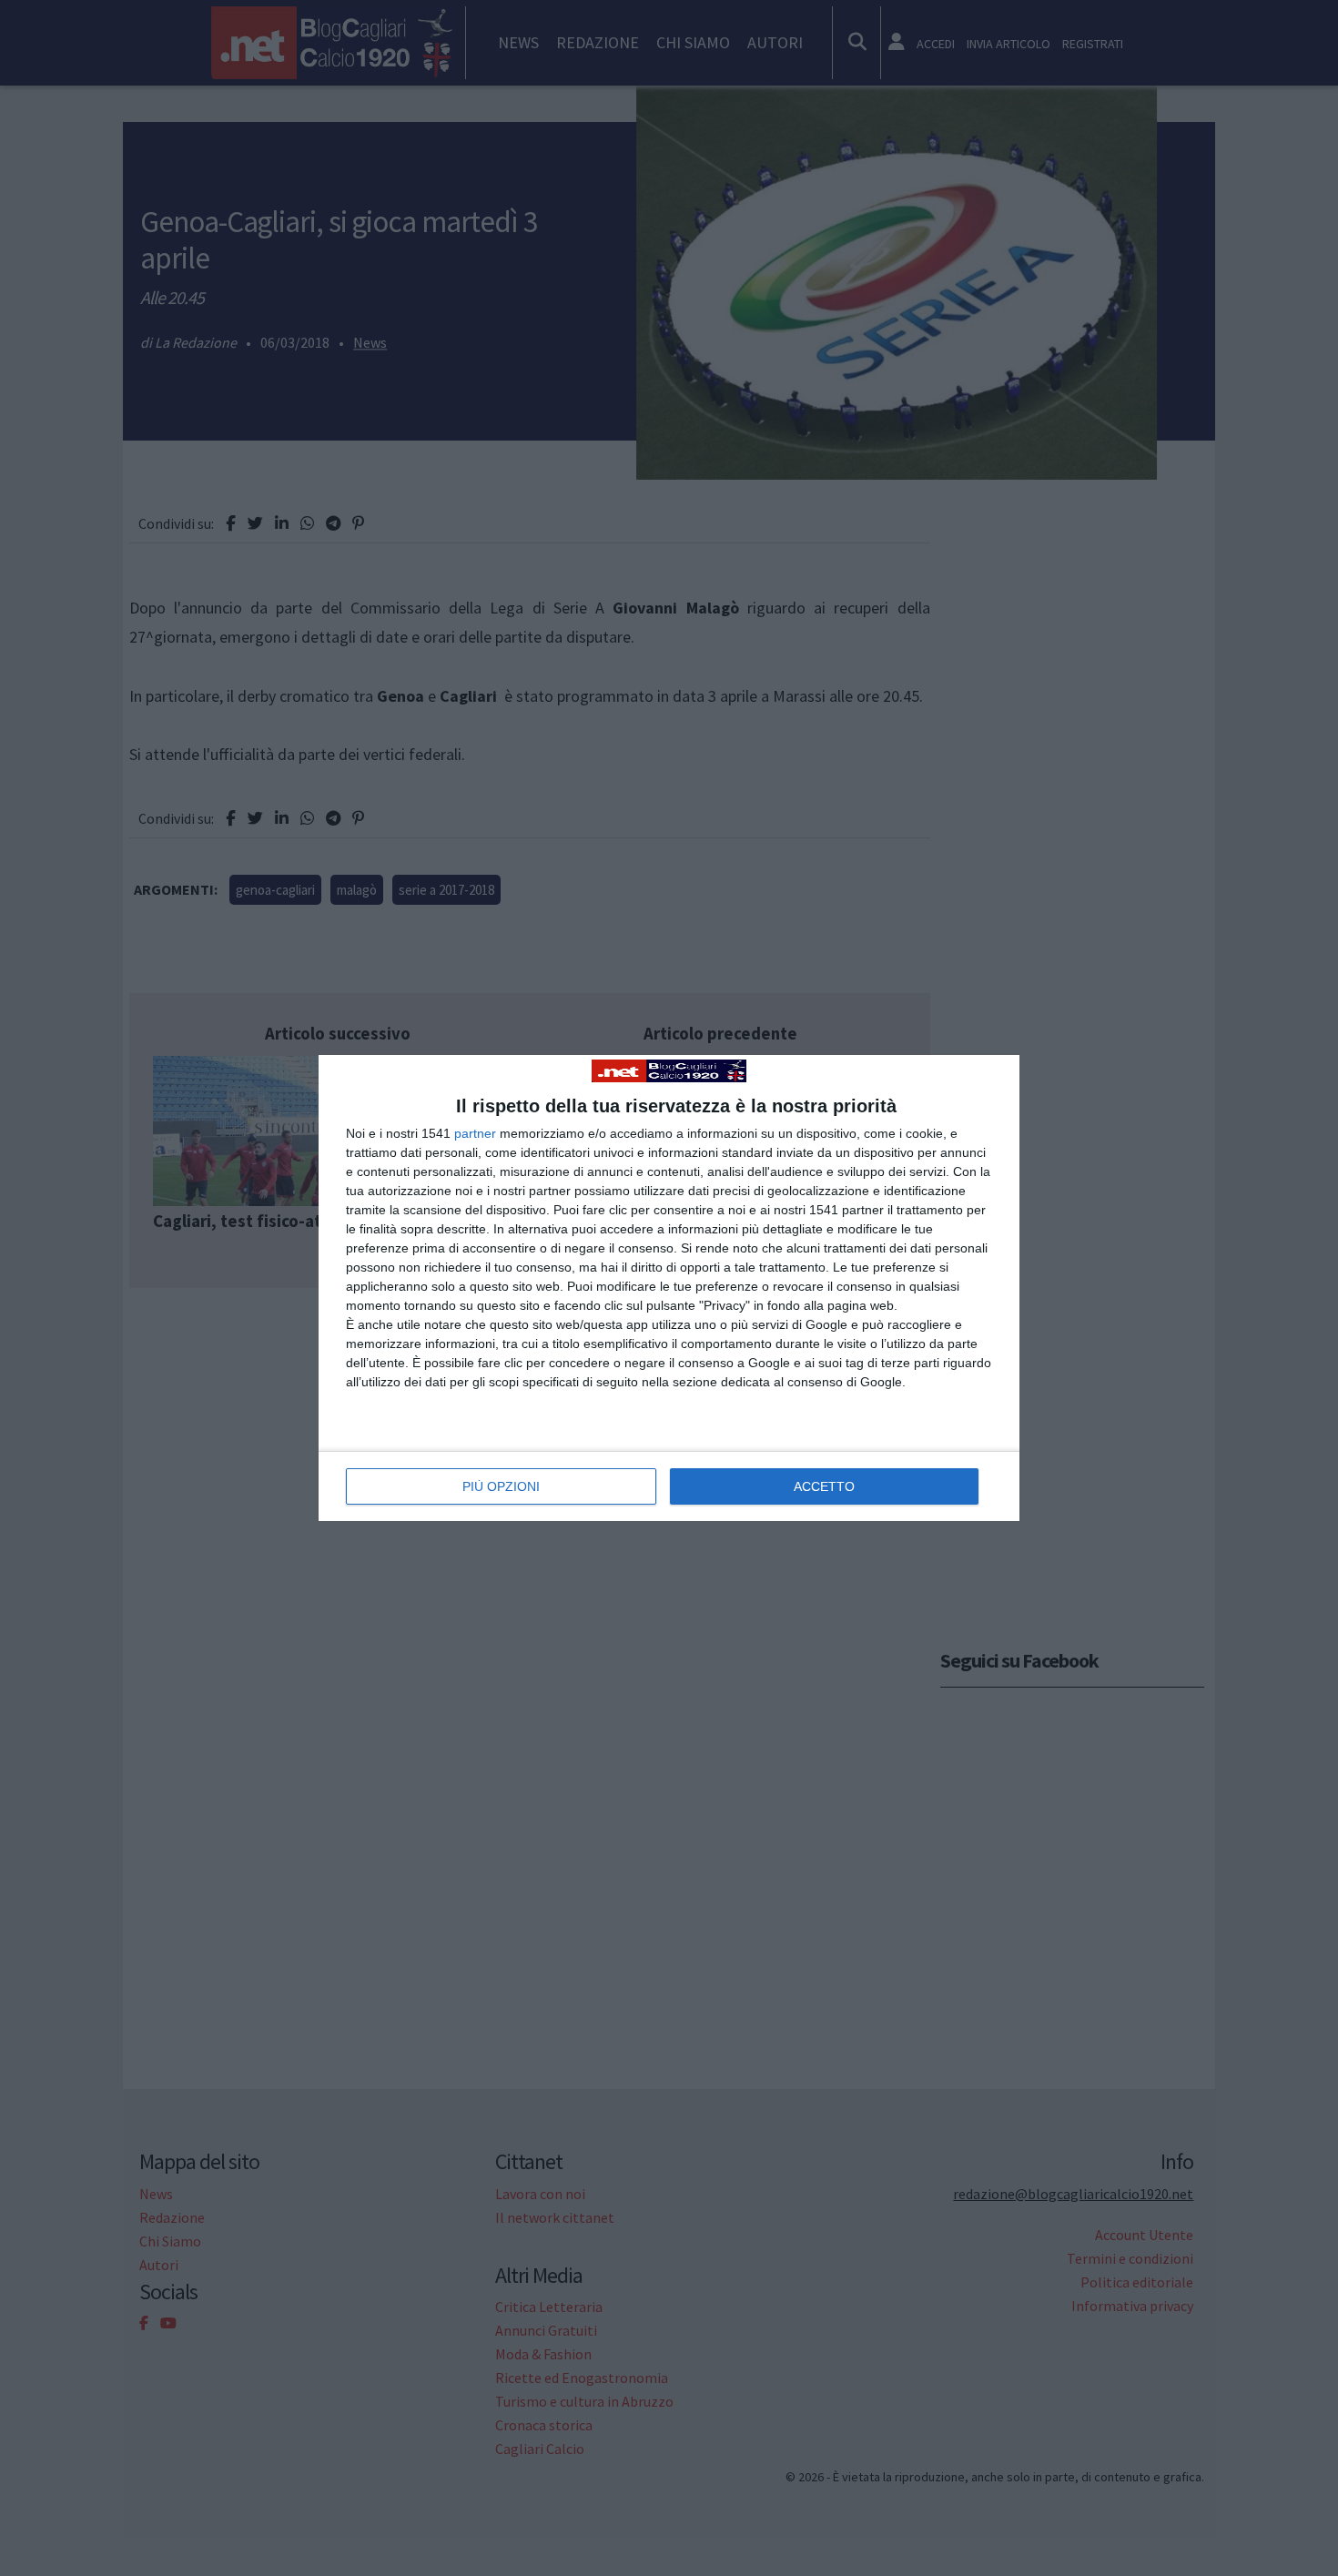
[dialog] (669, 1288)
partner (475, 1133)
